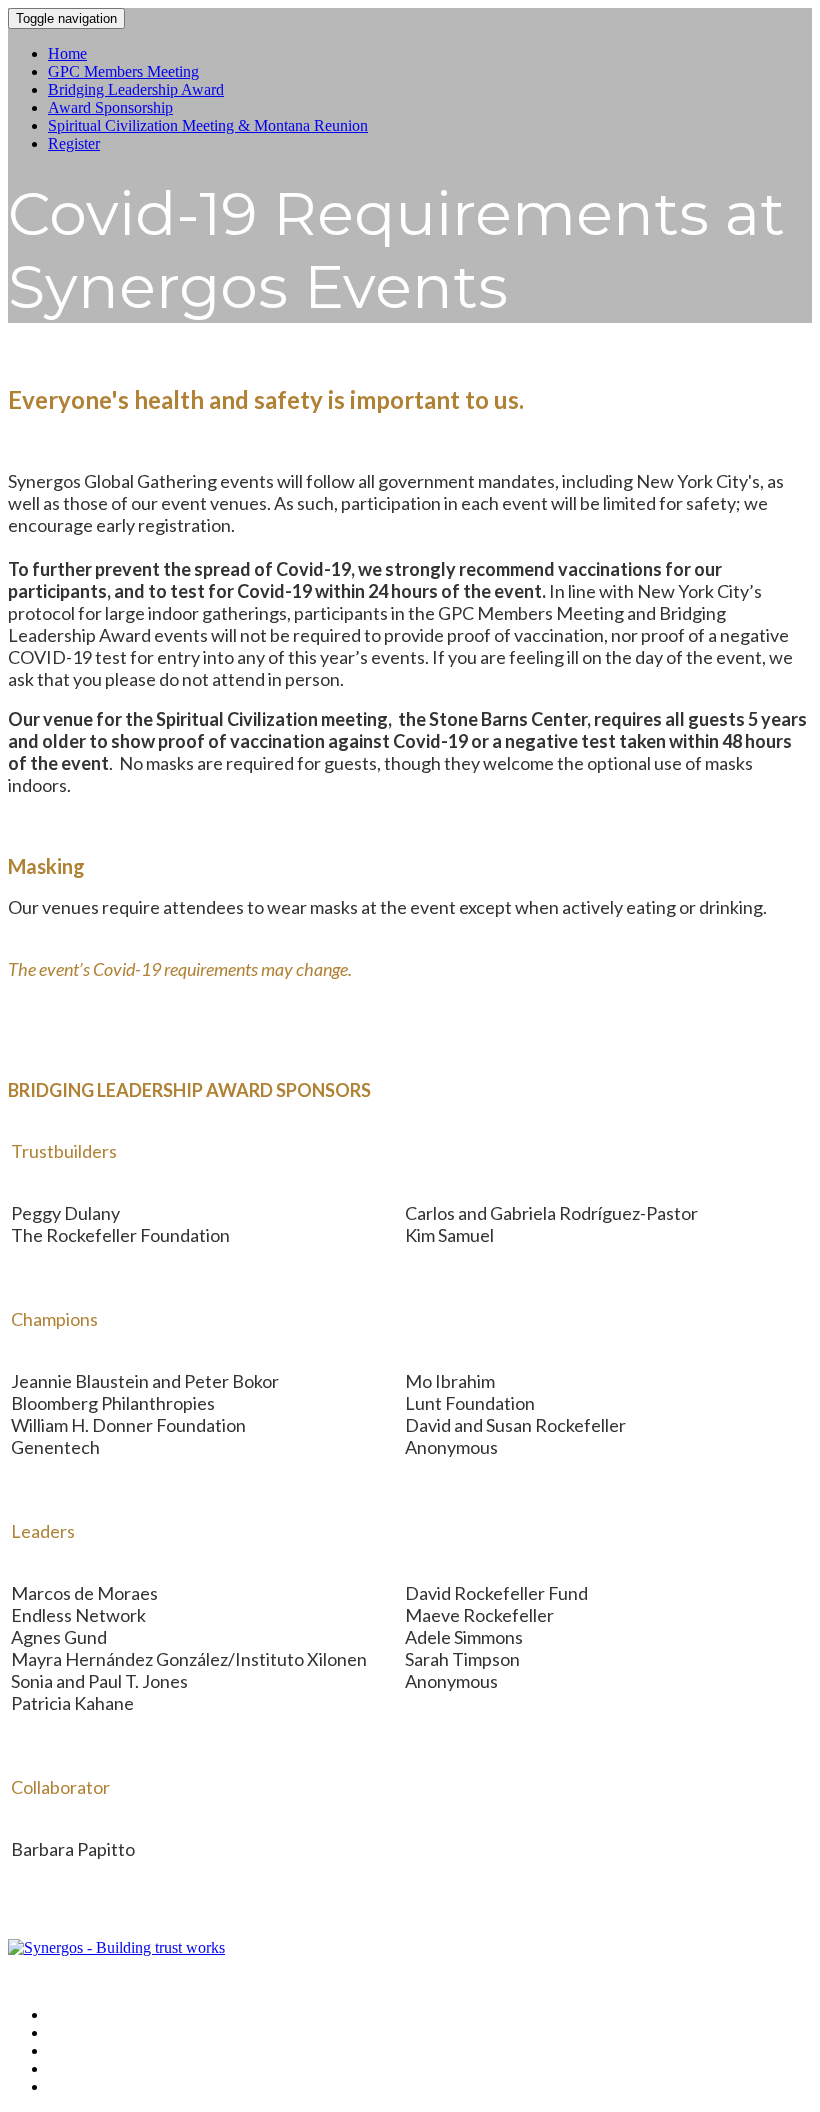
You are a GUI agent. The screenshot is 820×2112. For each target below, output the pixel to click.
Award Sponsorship (110, 107)
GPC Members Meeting (123, 71)
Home (67, 53)
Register (74, 143)
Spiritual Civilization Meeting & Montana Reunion (208, 125)
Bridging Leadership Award (136, 89)
